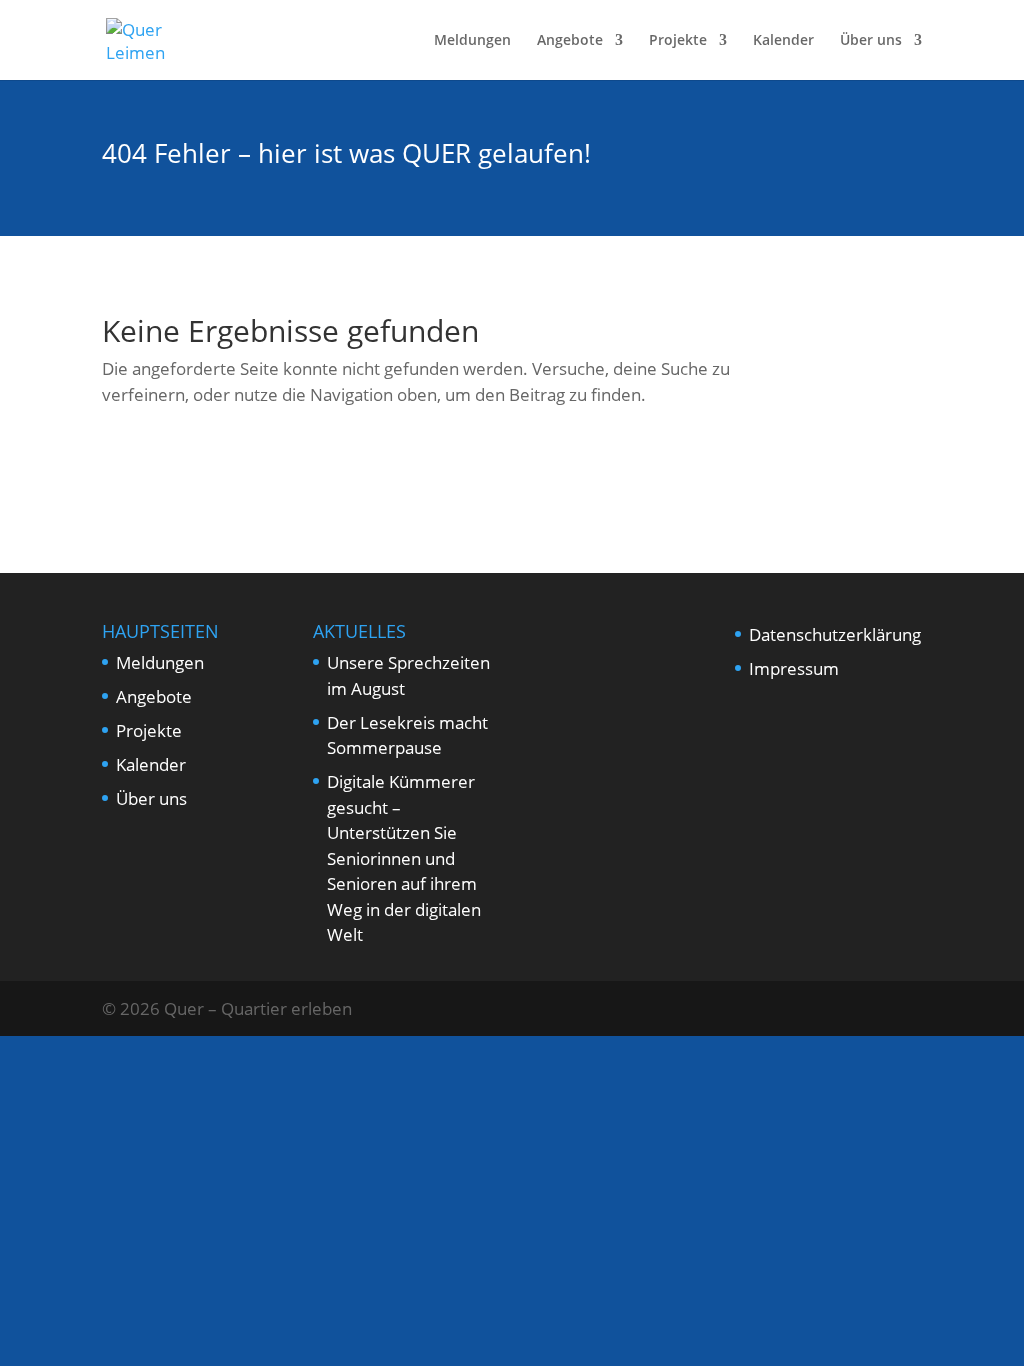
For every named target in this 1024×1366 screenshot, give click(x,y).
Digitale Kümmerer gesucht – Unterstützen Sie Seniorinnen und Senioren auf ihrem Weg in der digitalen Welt (404, 858)
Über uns (871, 41)
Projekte (678, 41)
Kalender (783, 41)
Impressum (794, 668)
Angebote (570, 41)
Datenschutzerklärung (835, 634)
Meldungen (472, 41)
